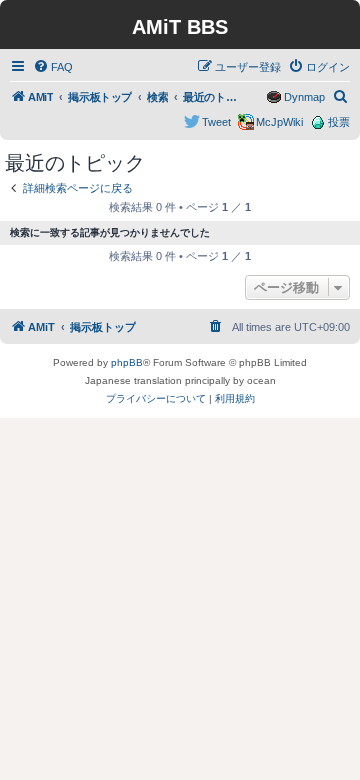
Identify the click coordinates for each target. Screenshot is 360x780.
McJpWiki (279, 122)
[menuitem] (53, 67)
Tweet (216, 122)
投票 (339, 122)
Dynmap (304, 97)
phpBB (127, 362)
